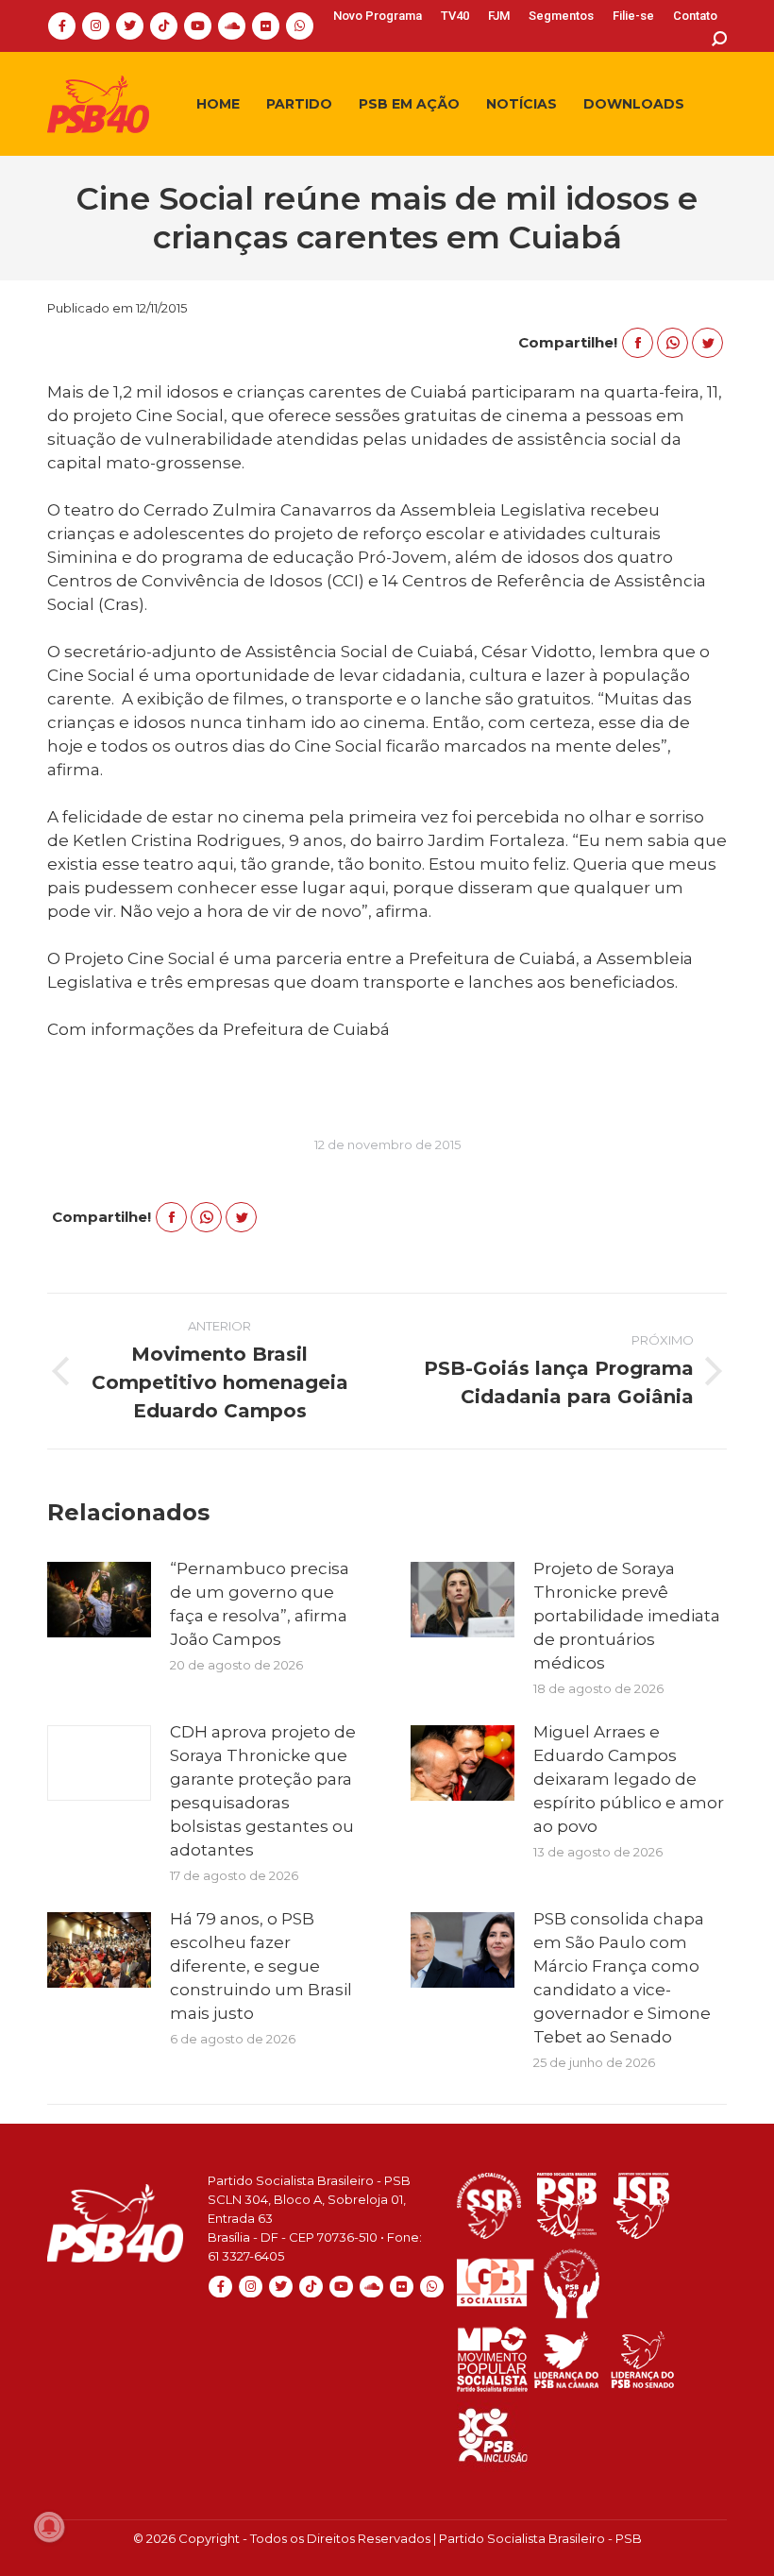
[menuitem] (378, 16)
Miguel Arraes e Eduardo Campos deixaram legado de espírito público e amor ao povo (629, 1779)
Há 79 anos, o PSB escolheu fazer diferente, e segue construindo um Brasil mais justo (261, 1966)
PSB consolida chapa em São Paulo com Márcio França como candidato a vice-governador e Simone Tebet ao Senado (622, 1978)
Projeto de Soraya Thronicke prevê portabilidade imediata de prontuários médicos (627, 1616)
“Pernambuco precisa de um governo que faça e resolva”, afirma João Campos (260, 1604)
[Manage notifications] (49, 2527)
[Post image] (99, 1600)
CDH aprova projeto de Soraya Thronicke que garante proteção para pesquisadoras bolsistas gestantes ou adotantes (263, 1791)
